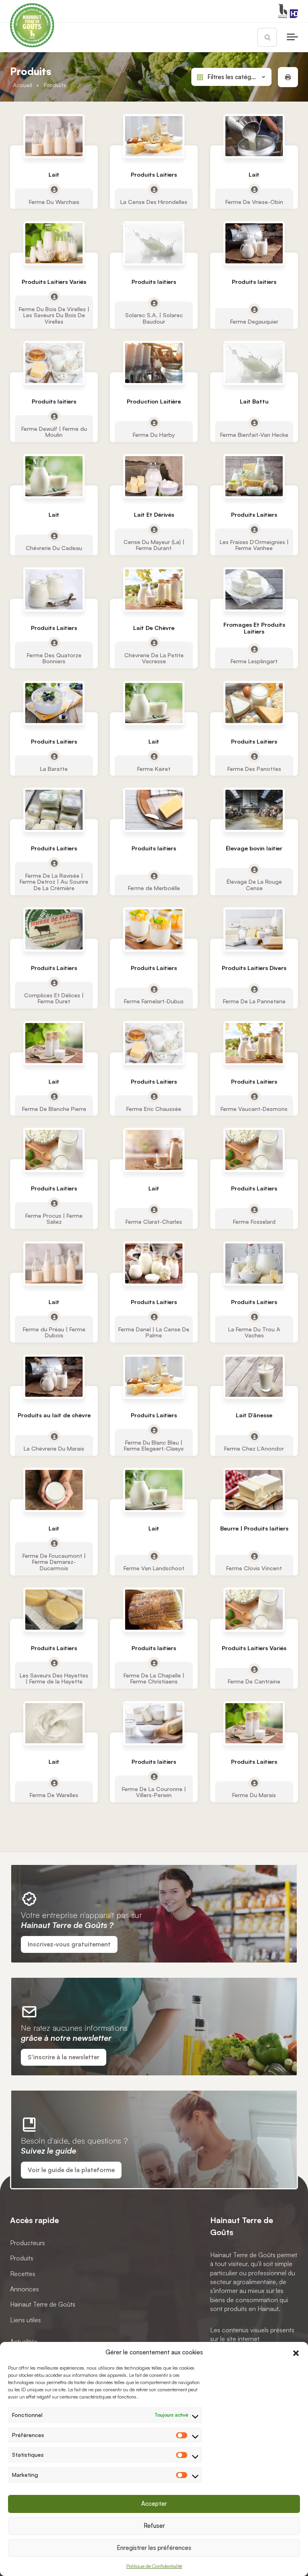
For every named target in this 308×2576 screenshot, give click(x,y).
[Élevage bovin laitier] (254, 810)
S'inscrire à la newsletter (64, 2057)
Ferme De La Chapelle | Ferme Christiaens (154, 1678)
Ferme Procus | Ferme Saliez (54, 1219)
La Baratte (54, 768)
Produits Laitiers (154, 174)
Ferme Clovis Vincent (254, 1568)
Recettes (23, 2273)
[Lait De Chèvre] (154, 589)
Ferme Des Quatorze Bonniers (54, 658)
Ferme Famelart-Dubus (154, 1001)
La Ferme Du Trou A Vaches (254, 1332)
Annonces (24, 2289)
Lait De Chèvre (154, 628)
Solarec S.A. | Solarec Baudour (154, 318)
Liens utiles (25, 2320)
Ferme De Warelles (54, 1795)
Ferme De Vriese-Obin (254, 202)
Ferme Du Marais (254, 1795)
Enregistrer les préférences (154, 2548)
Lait (54, 174)
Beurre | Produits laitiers (254, 1529)
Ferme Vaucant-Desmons (254, 1108)
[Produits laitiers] (154, 243)
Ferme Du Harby (154, 434)
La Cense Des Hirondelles (154, 202)
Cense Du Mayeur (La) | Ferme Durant (154, 545)
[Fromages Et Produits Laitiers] (254, 589)
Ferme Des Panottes (254, 768)
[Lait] (54, 136)
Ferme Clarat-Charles (154, 1222)
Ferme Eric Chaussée (154, 1108)
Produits (22, 2258)
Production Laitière (154, 401)
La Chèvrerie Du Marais (54, 1448)
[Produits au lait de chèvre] (54, 1377)
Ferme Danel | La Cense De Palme (154, 1332)
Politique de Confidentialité (154, 2566)
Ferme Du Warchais (54, 202)
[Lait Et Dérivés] (154, 476)
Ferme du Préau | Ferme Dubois (54, 1332)
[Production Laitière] (154, 363)
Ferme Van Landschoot (154, 1568)
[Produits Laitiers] (154, 136)
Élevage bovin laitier (254, 849)
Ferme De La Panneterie (254, 1001)
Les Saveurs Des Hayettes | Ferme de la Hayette (54, 1678)
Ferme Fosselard (254, 1222)
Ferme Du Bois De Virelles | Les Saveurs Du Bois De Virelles (54, 315)
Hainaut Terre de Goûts (43, 2304)
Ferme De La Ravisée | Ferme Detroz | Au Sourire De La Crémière (54, 882)
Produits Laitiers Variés (54, 282)
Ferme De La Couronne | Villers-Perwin (154, 1791)
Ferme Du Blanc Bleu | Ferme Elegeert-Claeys (154, 1445)
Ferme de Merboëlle (154, 888)
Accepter (154, 2504)
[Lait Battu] (254, 363)
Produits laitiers (154, 282)
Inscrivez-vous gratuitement (69, 1944)
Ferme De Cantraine (254, 1681)
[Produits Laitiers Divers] (254, 929)
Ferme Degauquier (254, 321)
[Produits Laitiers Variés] (54, 243)
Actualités (24, 2342)
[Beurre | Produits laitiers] (254, 1490)
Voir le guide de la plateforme (71, 2170)
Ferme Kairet (154, 768)
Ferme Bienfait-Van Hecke (254, 434)
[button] (296, 2352)
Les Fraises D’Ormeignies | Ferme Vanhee (254, 545)
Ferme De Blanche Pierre (54, 1108)
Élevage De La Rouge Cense (254, 885)
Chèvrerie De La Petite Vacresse (154, 658)
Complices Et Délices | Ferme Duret (54, 998)
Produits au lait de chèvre (54, 1415)
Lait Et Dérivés (154, 515)
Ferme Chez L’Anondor (254, 1448)
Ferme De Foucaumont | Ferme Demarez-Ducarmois (54, 1562)
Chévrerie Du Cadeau (54, 548)
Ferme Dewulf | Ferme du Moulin (54, 431)
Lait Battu (254, 401)
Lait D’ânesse (254, 1415)
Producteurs (27, 2243)
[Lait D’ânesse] (254, 1377)
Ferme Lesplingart (254, 661)
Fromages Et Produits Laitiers (254, 628)
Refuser (154, 2526)
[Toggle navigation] (292, 37)
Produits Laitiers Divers (254, 968)
